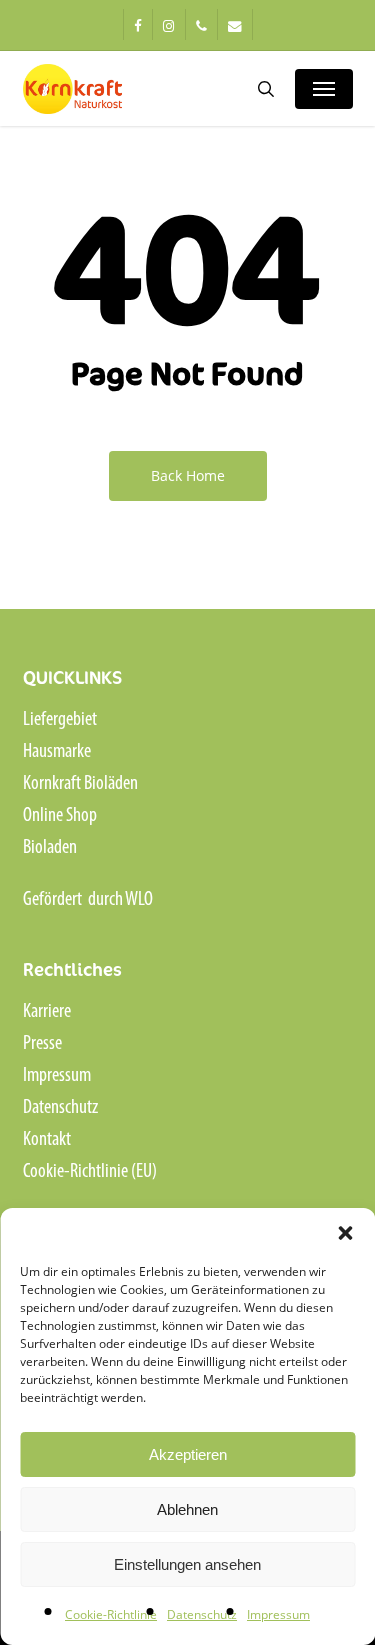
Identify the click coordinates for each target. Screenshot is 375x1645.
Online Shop (60, 816)
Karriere (47, 1012)
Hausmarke (57, 752)
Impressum (278, 1614)
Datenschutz (202, 1614)
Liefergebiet (60, 720)
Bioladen (50, 848)
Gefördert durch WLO (88, 900)
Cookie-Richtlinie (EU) (90, 1172)
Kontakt (47, 1140)
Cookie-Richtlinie (111, 1614)
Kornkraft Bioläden (80, 784)
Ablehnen (187, 1509)
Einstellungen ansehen (187, 1564)
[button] (345, 1233)
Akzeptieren (188, 1454)
